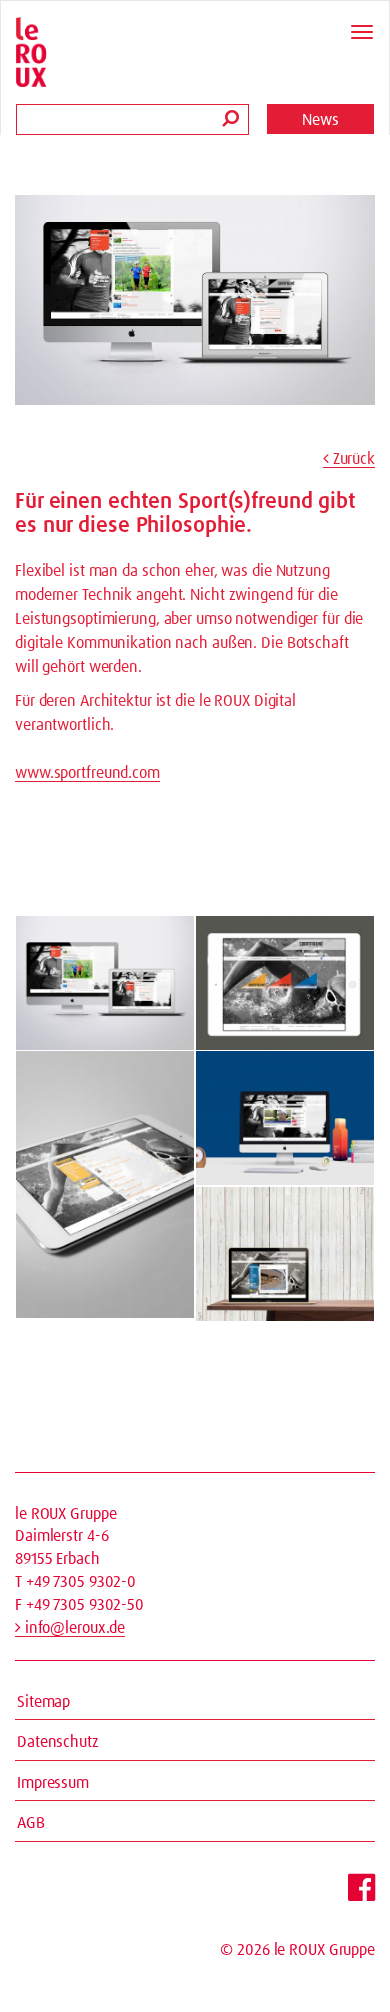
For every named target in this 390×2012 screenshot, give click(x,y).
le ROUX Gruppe (324, 1950)
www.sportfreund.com (87, 773)
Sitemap (43, 1702)
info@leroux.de (73, 1628)
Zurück (352, 459)
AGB (31, 1823)
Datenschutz (58, 1742)
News (320, 120)
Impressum (53, 1783)
